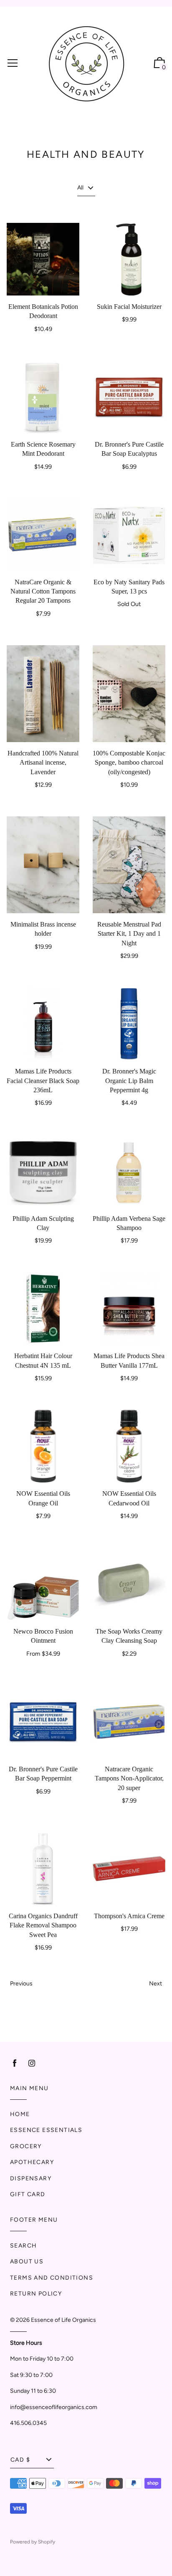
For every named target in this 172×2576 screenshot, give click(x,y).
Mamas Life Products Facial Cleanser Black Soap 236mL (43, 1081)
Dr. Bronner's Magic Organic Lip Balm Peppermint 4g (129, 1081)
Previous (21, 1984)
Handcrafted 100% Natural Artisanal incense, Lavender (43, 763)
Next (156, 1984)
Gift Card (28, 2194)
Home (20, 2114)
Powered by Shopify (33, 2542)
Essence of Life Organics (63, 2320)
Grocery (26, 2146)
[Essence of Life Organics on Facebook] (15, 2063)
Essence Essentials (46, 2130)
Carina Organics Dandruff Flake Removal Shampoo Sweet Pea (43, 1925)
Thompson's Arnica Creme (129, 1916)
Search (23, 2246)
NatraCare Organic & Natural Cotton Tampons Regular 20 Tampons (43, 591)
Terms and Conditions (52, 2278)
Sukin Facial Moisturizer (129, 307)
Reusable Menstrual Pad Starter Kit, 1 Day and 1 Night (129, 934)
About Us (27, 2262)
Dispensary (31, 2178)
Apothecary (32, 2162)
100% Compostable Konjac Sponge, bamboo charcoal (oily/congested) (129, 763)
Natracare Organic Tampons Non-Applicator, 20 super (129, 1778)
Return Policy (36, 2294)
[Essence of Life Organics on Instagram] (32, 2063)
